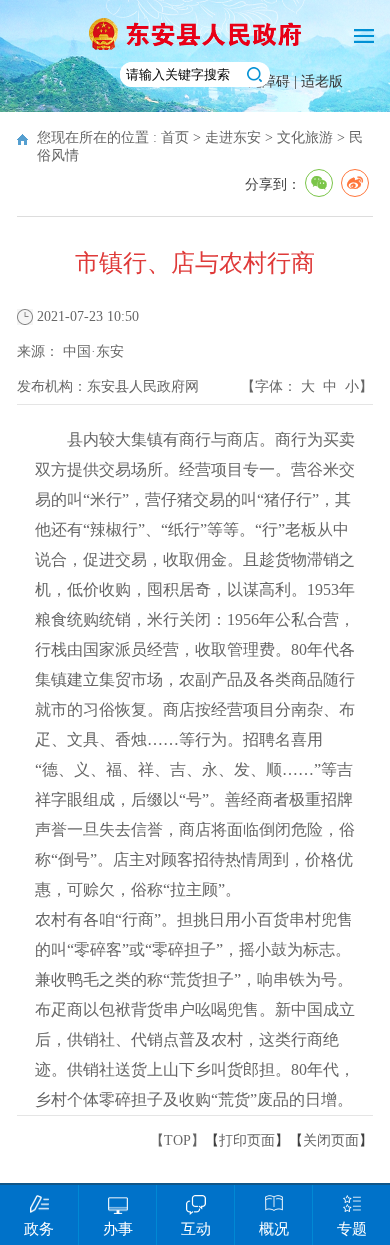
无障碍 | (274, 81)
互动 (196, 1229)
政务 (39, 1229)
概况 (274, 1229)
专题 (352, 1229)
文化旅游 (305, 137)
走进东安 (233, 137)
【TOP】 (177, 1140)
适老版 (322, 81)
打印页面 (247, 1140)
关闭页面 (331, 1140)
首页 (175, 137)
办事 (118, 1229)
